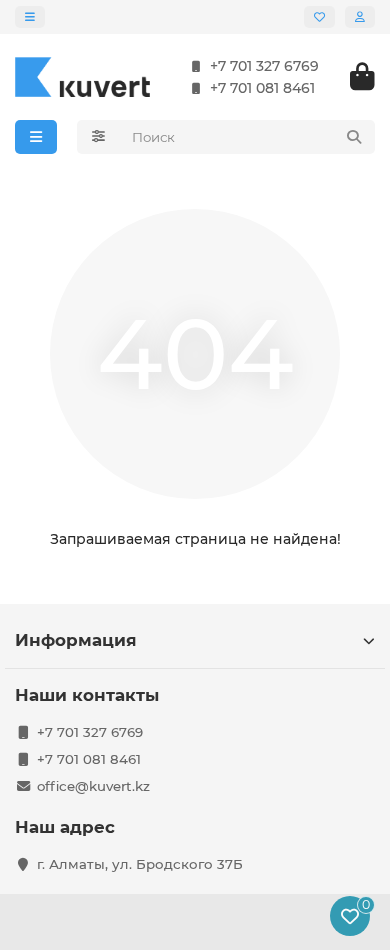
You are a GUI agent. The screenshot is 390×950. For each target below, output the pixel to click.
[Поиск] (354, 137)
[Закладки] (319, 17)
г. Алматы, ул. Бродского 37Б (140, 864)
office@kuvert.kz (93, 786)
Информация (76, 640)
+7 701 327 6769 (264, 66)
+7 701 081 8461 (262, 88)
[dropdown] (30, 17)
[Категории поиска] (98, 137)
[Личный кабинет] (360, 17)
